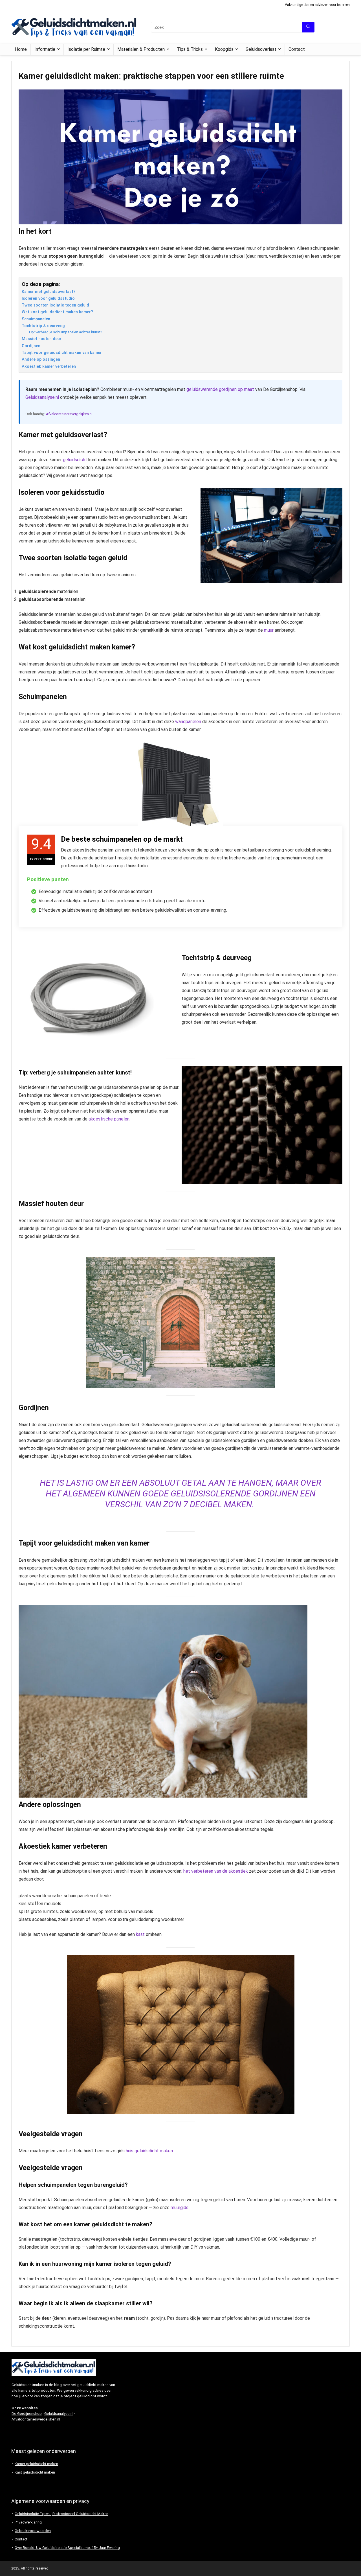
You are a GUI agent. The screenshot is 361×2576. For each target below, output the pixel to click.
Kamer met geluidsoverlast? (49, 292)
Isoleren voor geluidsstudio (48, 298)
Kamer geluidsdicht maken (36, 2464)
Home (21, 49)
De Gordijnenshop (27, 2414)
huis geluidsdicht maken (149, 2151)
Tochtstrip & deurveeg (43, 326)
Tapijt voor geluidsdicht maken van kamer (62, 353)
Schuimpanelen (36, 319)
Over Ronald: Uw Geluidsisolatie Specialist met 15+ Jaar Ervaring (67, 2548)
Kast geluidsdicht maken (35, 2472)
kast (140, 1934)
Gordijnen (31, 346)
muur (269, 630)
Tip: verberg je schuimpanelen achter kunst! (65, 332)
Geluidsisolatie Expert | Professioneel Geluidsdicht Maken (61, 2514)
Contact (297, 49)
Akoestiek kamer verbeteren (49, 366)
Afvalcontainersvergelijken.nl (69, 414)
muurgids (180, 2208)
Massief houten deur (42, 339)
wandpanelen (188, 722)
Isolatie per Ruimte (86, 49)
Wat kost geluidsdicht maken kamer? (57, 312)
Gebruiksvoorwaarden (33, 2531)
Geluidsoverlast (261, 49)
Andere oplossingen (41, 359)
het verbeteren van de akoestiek (216, 1871)
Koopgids (224, 49)
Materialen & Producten (141, 49)
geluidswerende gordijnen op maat (220, 389)
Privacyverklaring (28, 2522)
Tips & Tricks (190, 49)
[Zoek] (308, 27)
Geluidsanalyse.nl (42, 397)
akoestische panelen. (109, 1119)
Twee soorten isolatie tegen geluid (55, 305)
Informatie (45, 49)
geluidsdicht (75, 460)
